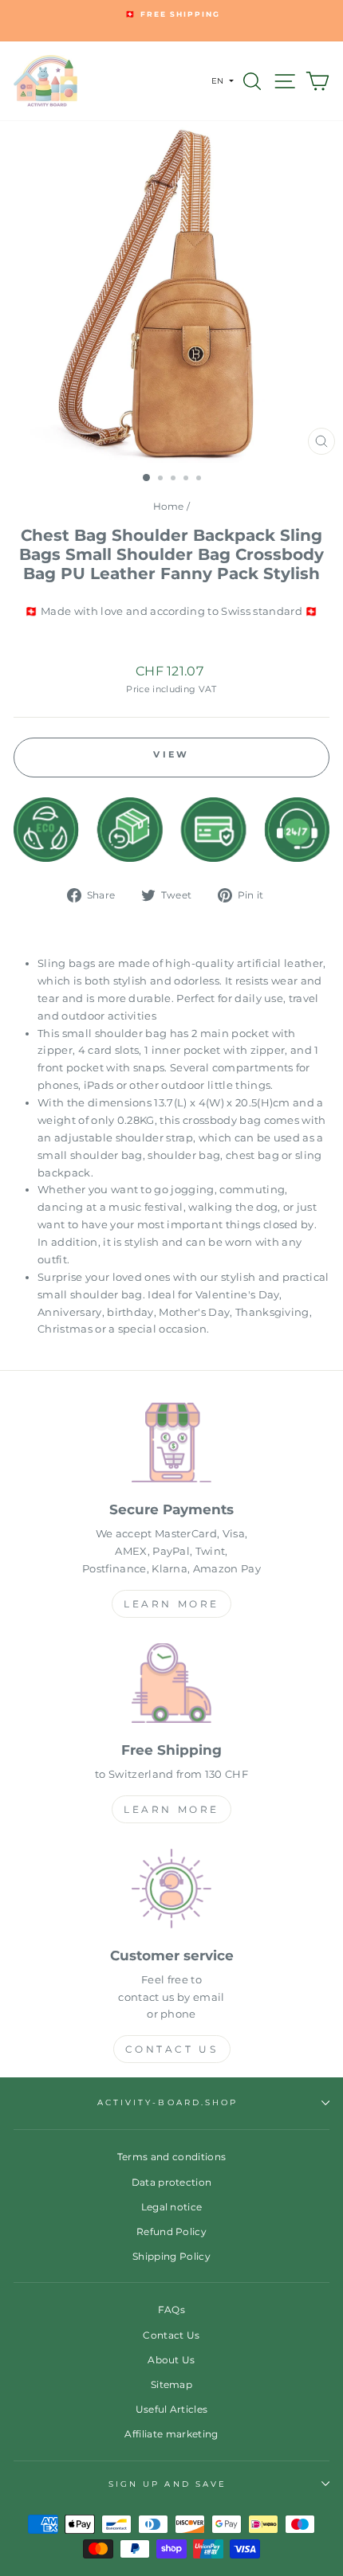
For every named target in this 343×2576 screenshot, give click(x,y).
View (171, 754)
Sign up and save (168, 2484)
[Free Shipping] (171, 1686)
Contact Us (172, 2049)
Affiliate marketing (171, 2434)
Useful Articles (172, 2409)
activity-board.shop (168, 2102)
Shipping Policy (171, 2256)
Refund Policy (171, 2231)
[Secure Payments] (171, 1445)
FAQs (171, 2310)
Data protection (172, 2182)
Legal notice (172, 2207)
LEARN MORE (171, 1604)
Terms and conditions (171, 2157)
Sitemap (171, 2384)
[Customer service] (171, 1891)
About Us (171, 2360)
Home (169, 506)
